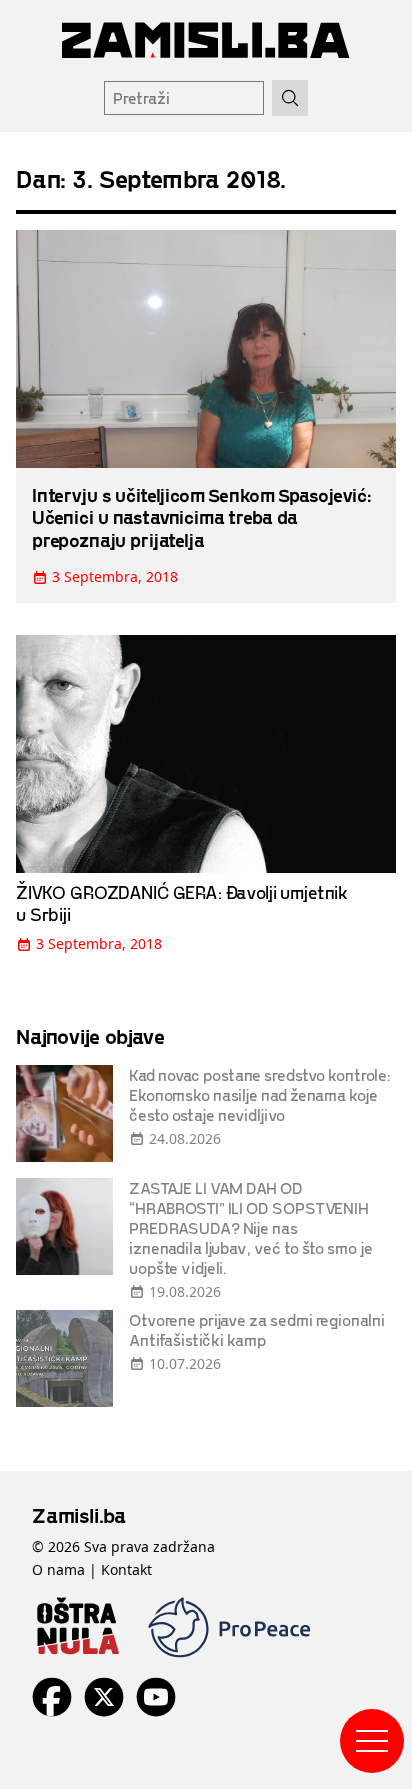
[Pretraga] (290, 98)
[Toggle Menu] (372, 1741)
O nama (58, 1569)
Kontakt (126, 1569)
